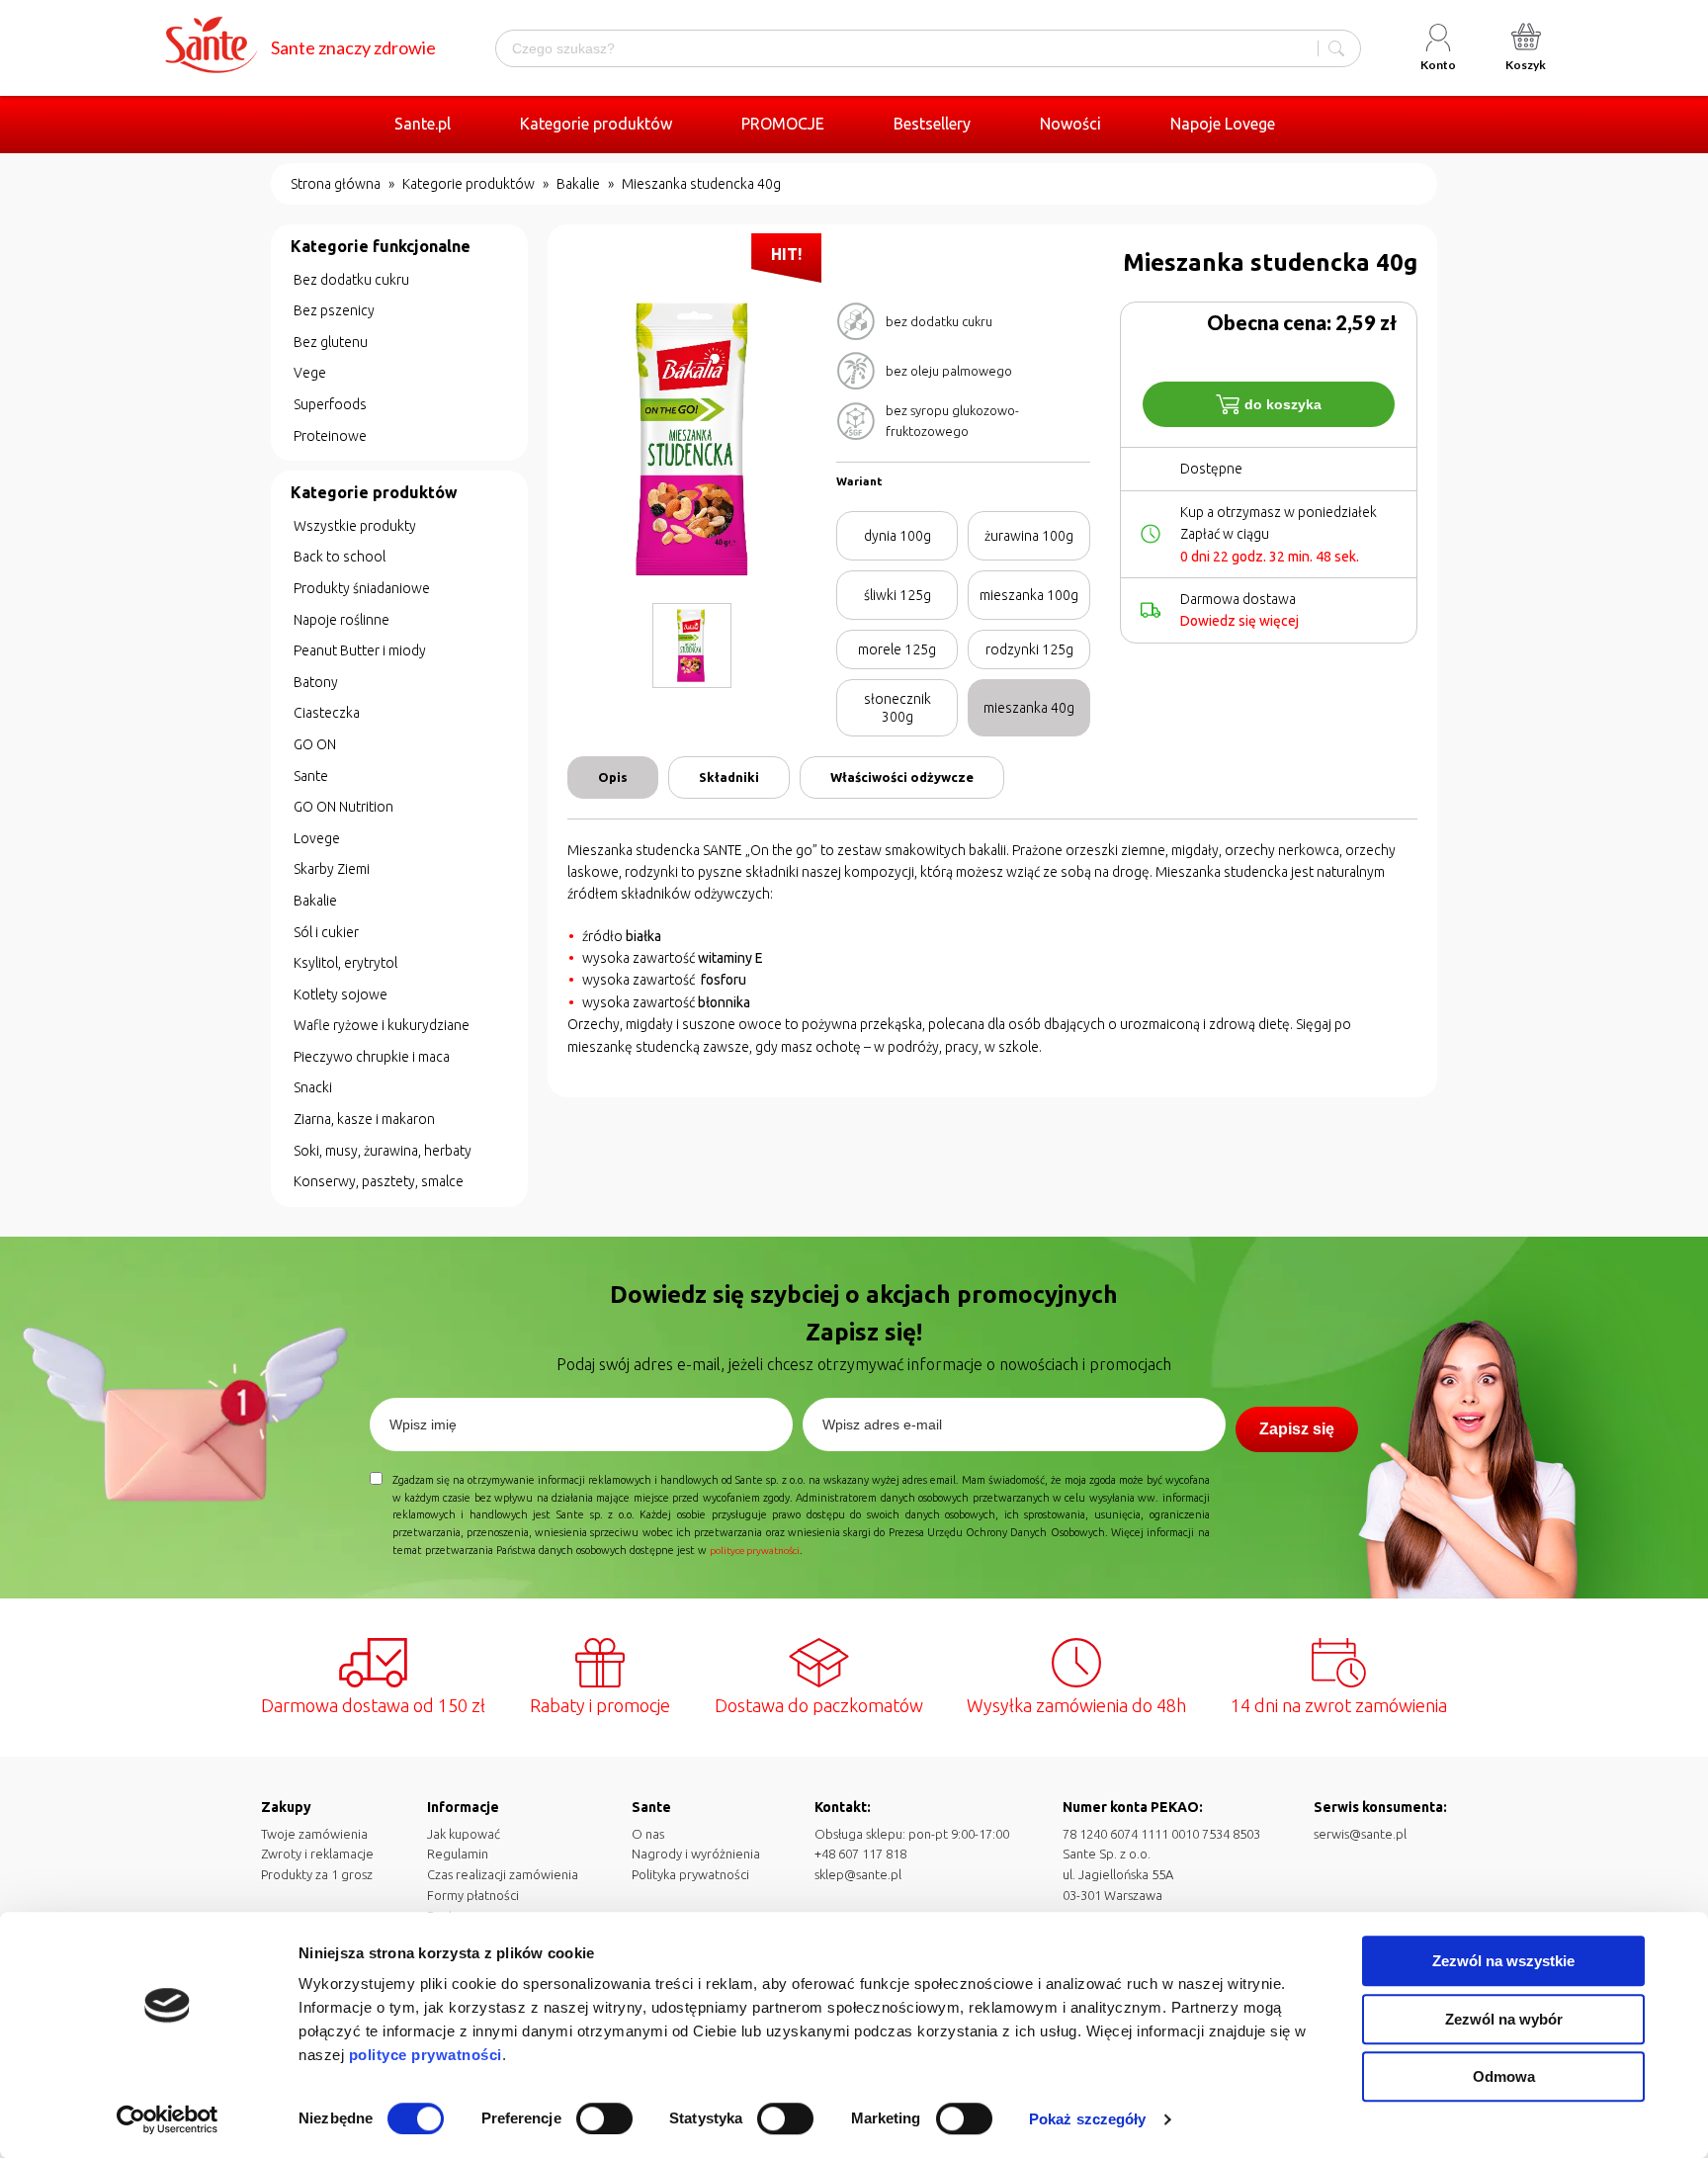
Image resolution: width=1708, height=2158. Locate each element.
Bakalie (578, 184)
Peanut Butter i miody (360, 650)
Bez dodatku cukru (351, 280)
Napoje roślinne (342, 620)
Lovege (317, 838)
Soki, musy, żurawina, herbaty (383, 1151)
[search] (1336, 48)
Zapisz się (1297, 1429)
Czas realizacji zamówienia (503, 1874)
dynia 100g (897, 536)
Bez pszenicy (334, 310)
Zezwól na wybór (1504, 2019)
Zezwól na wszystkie (1503, 1961)
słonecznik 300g (897, 708)
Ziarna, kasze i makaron (364, 1119)
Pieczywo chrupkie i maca (372, 1057)
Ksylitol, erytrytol (345, 963)
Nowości (1070, 124)
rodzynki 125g (1029, 649)
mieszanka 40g (1029, 708)
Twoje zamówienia (314, 1834)
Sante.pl (423, 124)
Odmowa (1504, 2076)
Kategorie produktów (596, 124)
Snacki (313, 1087)
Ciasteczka (327, 713)
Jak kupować (464, 1834)
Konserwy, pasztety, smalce (379, 1181)
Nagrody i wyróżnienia (696, 1854)
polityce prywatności (426, 2055)
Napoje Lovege (1223, 124)
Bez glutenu (331, 342)
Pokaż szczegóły (1088, 2119)
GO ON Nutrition (343, 807)
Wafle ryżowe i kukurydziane (382, 1025)
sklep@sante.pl (858, 1874)
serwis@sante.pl (1360, 1834)
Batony (316, 682)
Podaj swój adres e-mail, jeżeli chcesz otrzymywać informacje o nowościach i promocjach (864, 1364)
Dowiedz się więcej (1239, 621)
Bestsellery (932, 124)
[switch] (604, 2118)
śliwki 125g (897, 595)
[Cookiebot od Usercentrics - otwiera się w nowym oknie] (168, 2119)
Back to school (340, 557)
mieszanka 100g (1029, 595)
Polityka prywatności (690, 1874)
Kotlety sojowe (341, 994)
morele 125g (897, 649)
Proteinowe (330, 436)
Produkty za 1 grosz (317, 1874)
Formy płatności (473, 1895)
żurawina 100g (1029, 536)
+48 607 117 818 (860, 1854)
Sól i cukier (326, 932)
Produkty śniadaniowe (362, 588)
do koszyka (1283, 404)
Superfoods (330, 404)
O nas (648, 1834)
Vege (310, 373)
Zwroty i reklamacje (317, 1854)
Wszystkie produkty (355, 526)
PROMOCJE (783, 124)
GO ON (315, 744)
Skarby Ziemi (332, 869)
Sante (311, 776)
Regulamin (458, 1854)
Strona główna (336, 184)
